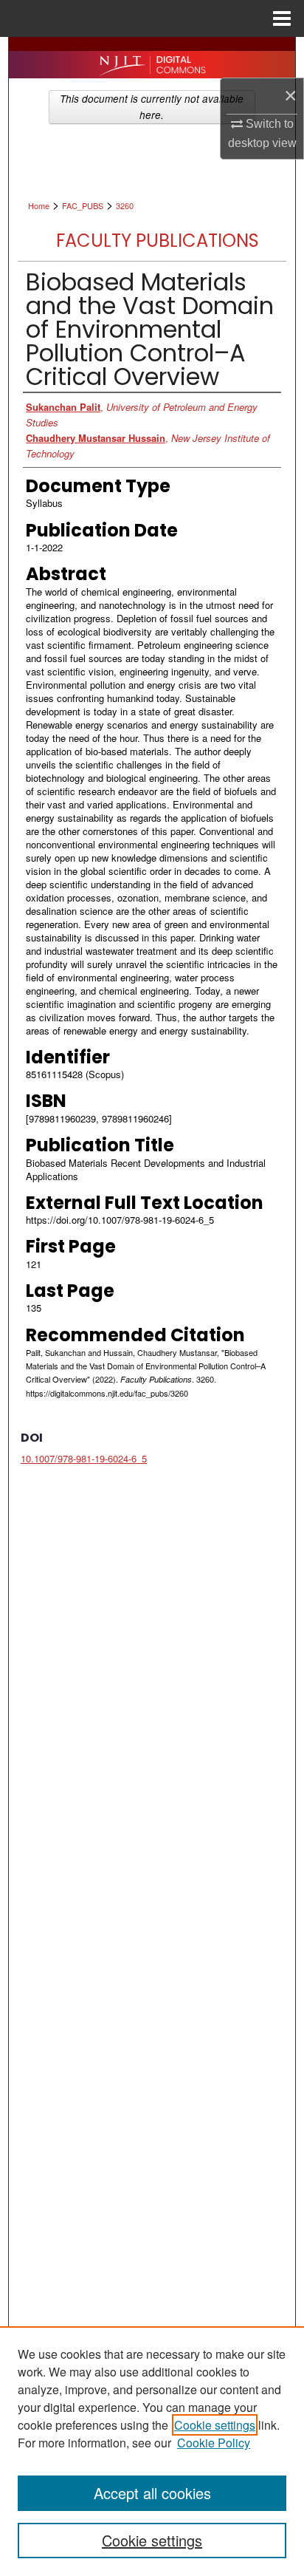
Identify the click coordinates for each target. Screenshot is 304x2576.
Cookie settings (215, 2425)
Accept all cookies (152, 2493)
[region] (152, 2451)
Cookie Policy (214, 2443)
